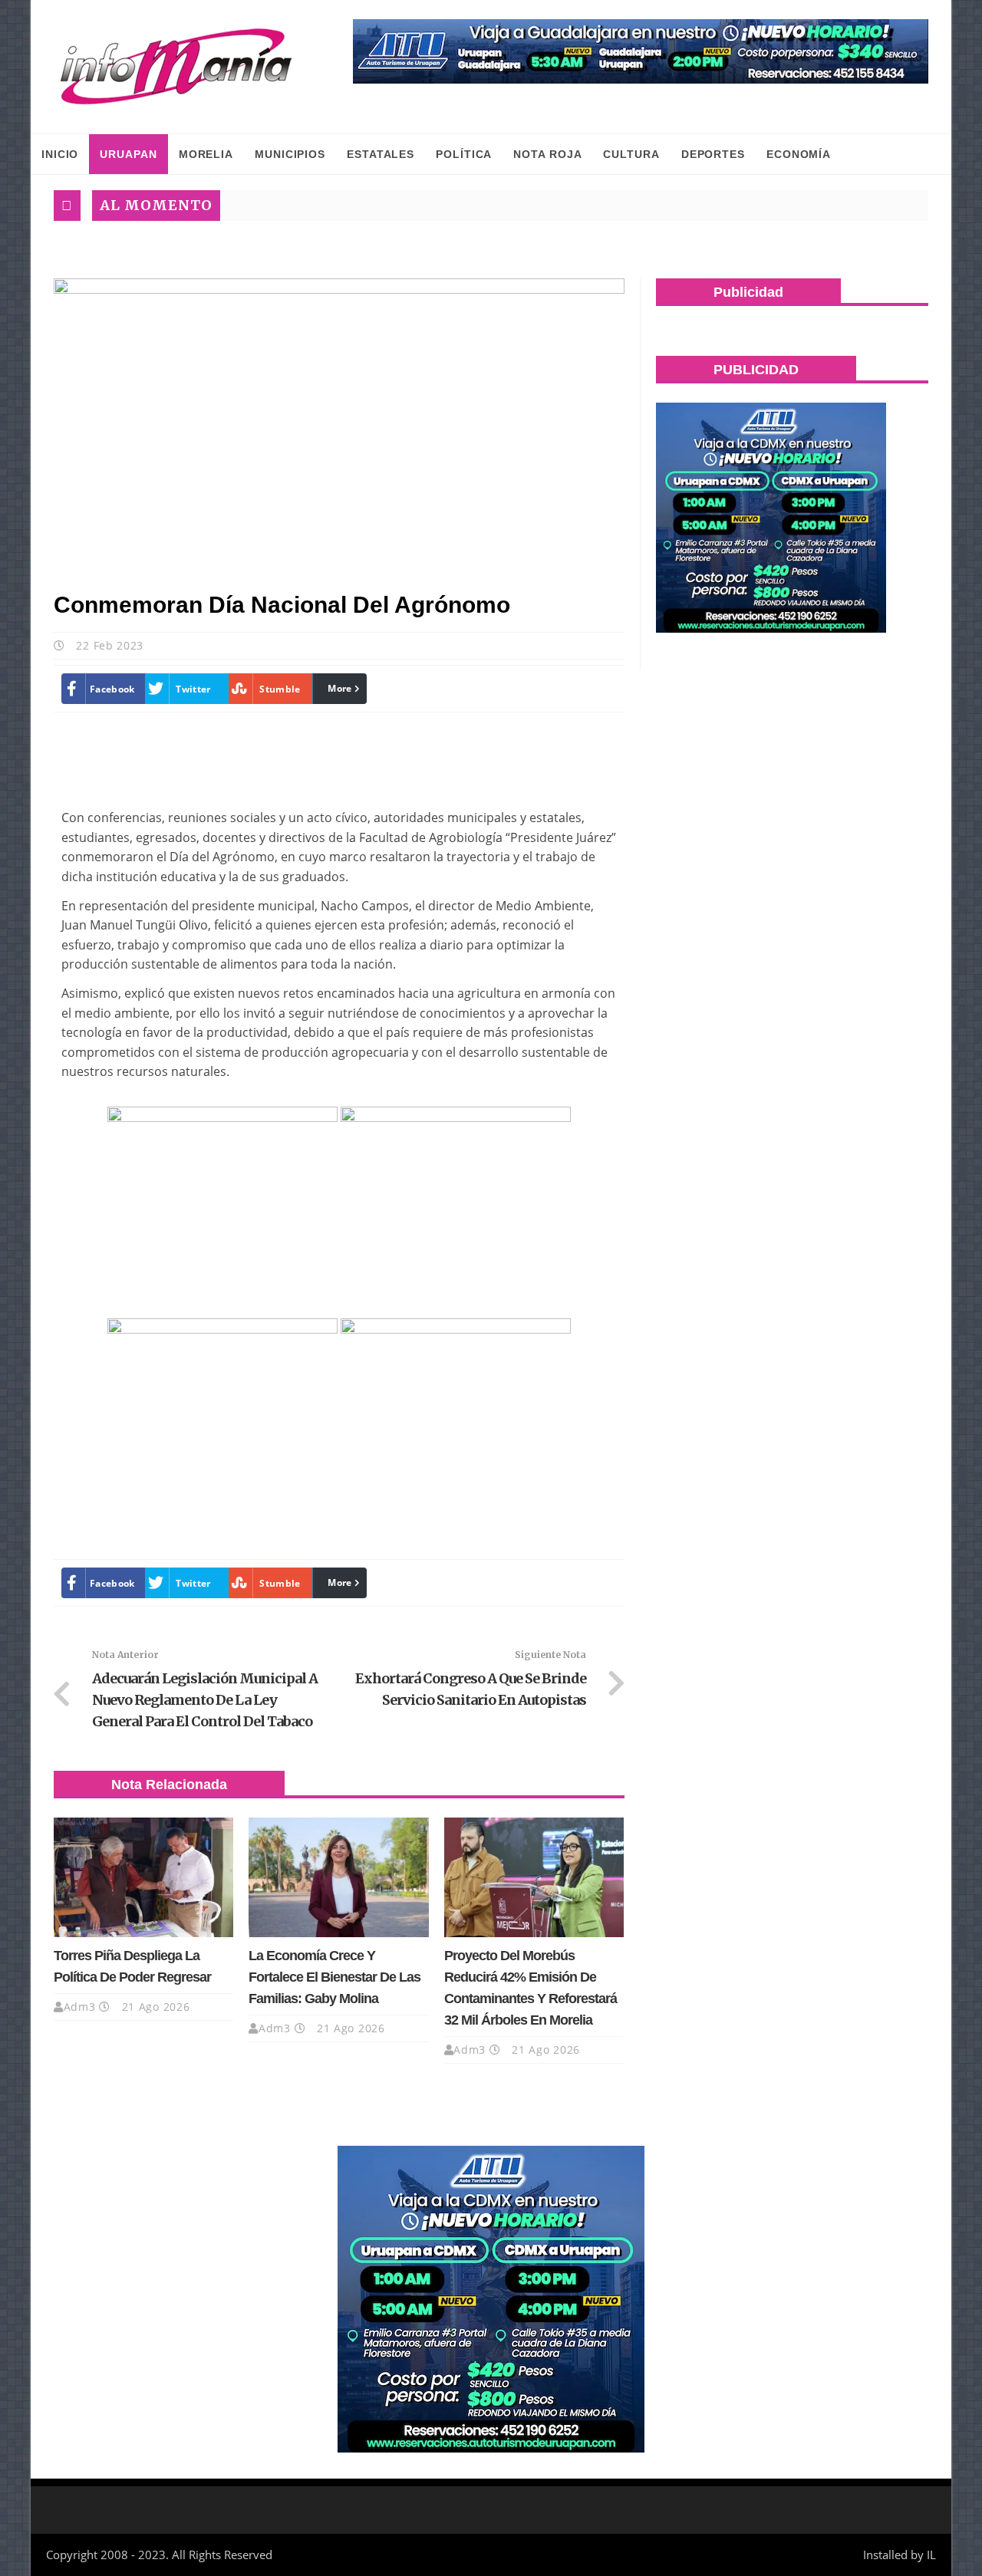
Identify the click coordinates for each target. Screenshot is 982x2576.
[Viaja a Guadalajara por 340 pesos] (641, 51)
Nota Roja (547, 154)
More (339, 688)
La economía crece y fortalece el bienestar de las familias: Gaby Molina (334, 1977)
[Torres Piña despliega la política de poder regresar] (143, 1877)
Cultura (631, 154)
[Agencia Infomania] (176, 67)
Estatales (381, 154)
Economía (799, 154)
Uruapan (128, 154)
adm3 (80, 2007)
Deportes (713, 154)
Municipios (290, 154)
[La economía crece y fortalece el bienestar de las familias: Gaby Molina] (338, 1877)
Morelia (206, 154)
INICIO (60, 154)
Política (464, 154)
